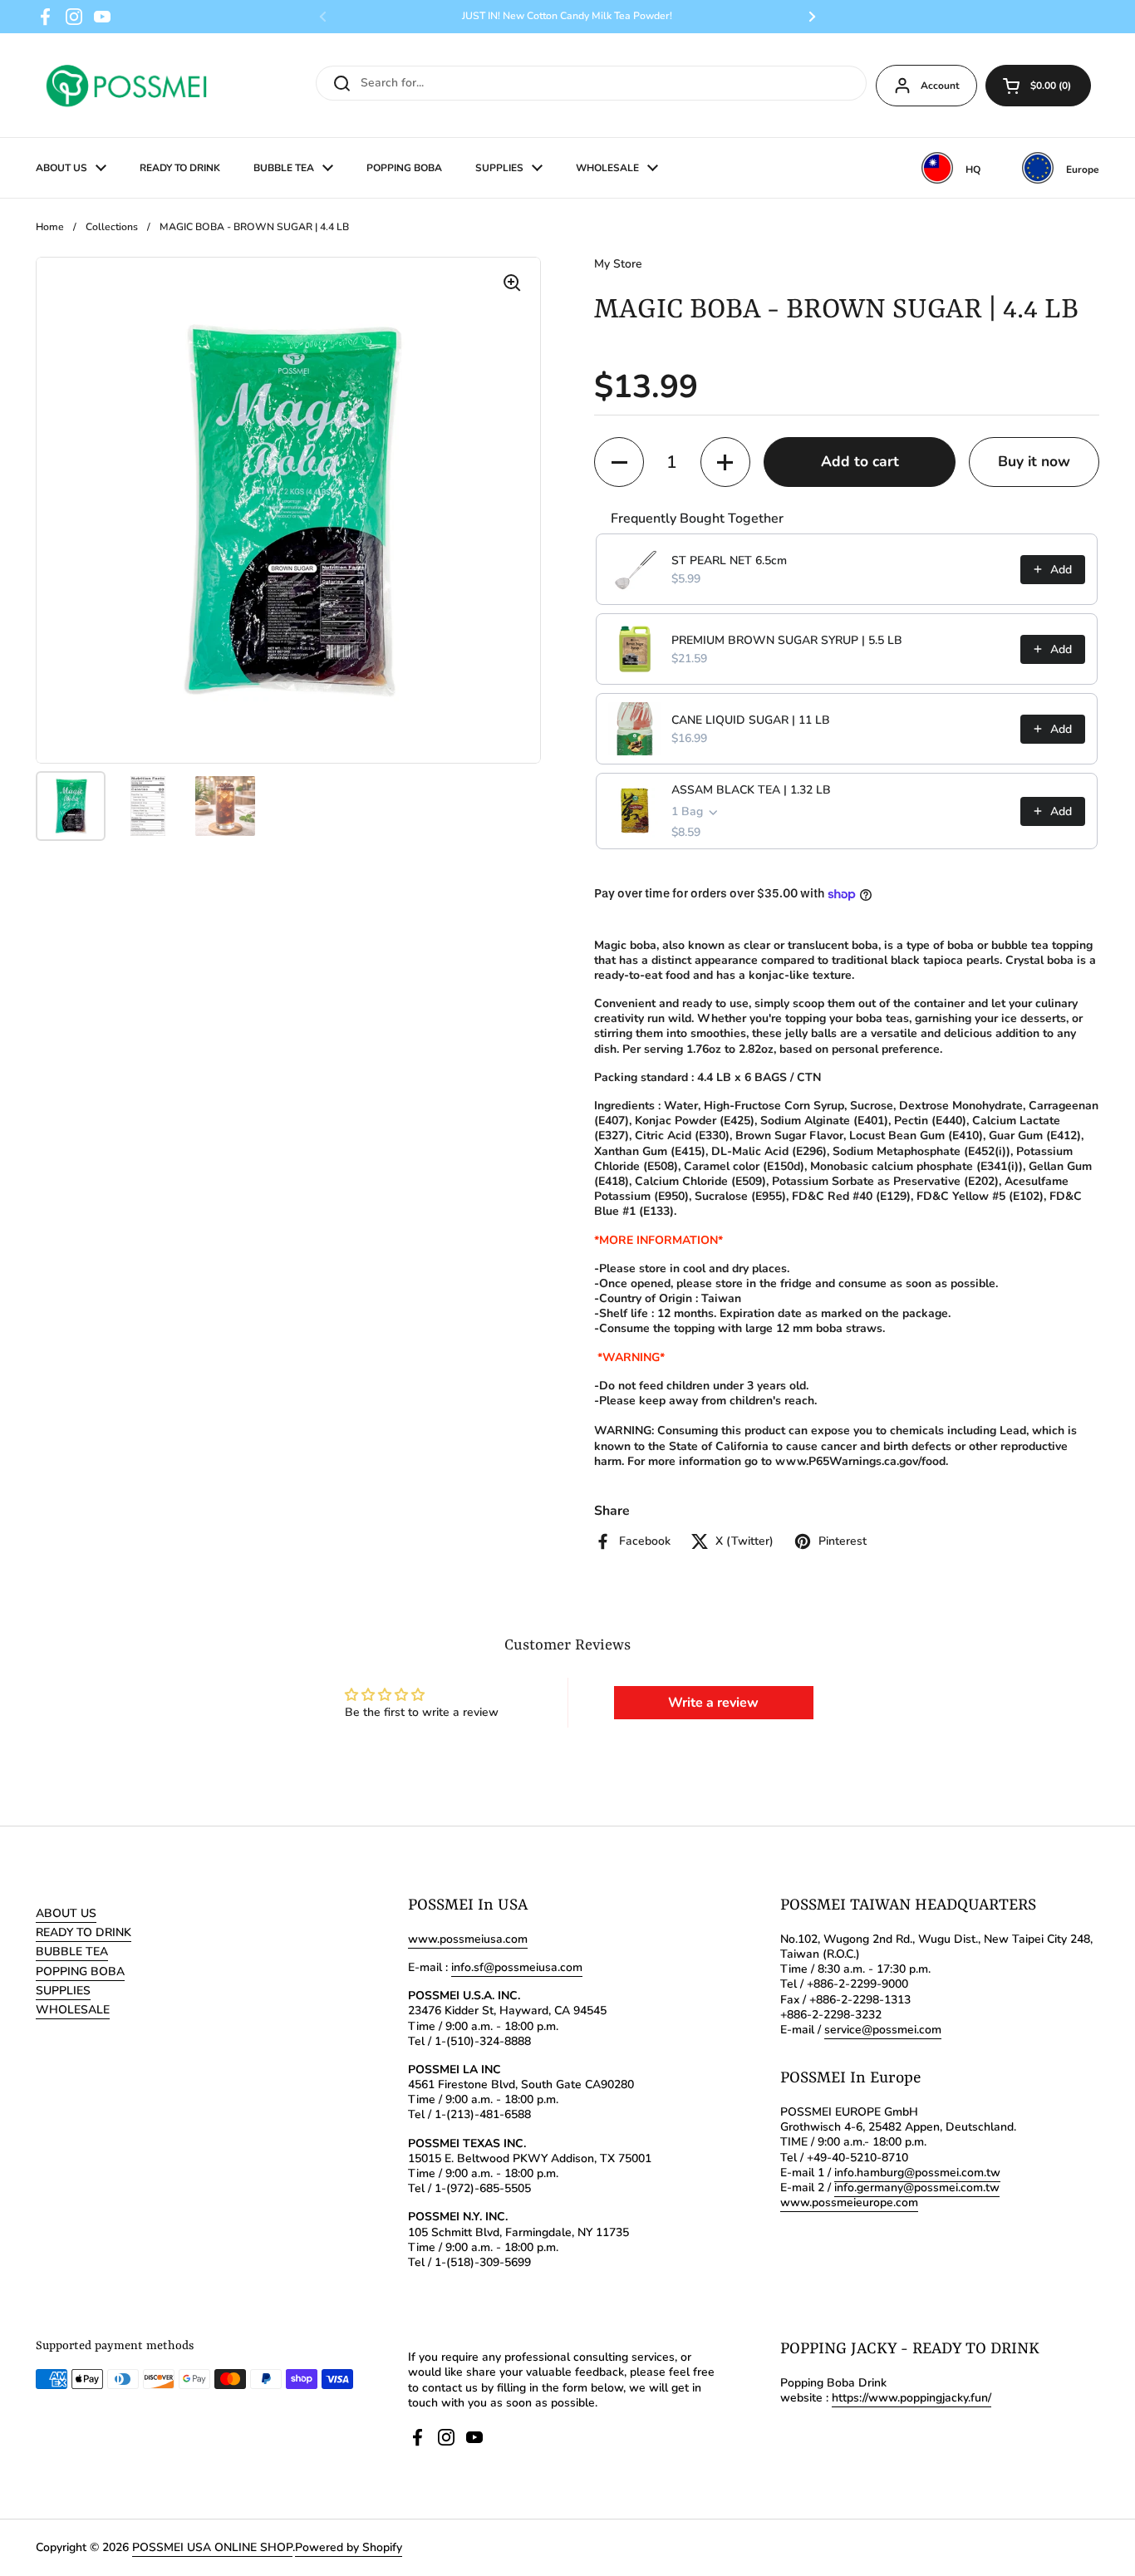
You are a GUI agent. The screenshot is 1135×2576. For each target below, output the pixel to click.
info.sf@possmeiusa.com (517, 1967)
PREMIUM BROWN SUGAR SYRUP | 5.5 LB (787, 640)
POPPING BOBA (80, 1971)
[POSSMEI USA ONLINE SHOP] (125, 85)
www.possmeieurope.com (849, 2202)
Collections (112, 227)
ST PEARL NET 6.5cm (729, 560)
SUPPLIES (63, 1991)
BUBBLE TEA (72, 1952)
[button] (1038, 86)
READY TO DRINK (84, 1932)
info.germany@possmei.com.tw (917, 2188)
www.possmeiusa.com (468, 1939)
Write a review (713, 1703)
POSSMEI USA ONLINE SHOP (212, 2547)
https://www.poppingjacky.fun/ (911, 2398)
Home (50, 227)
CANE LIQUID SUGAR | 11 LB (751, 720)
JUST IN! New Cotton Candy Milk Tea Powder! (567, 16)
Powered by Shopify (349, 2547)
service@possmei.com (883, 2030)
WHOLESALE (73, 2010)
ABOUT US (66, 1913)
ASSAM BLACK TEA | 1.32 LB (751, 790)
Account (940, 86)
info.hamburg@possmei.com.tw (917, 2173)
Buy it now (1034, 461)
